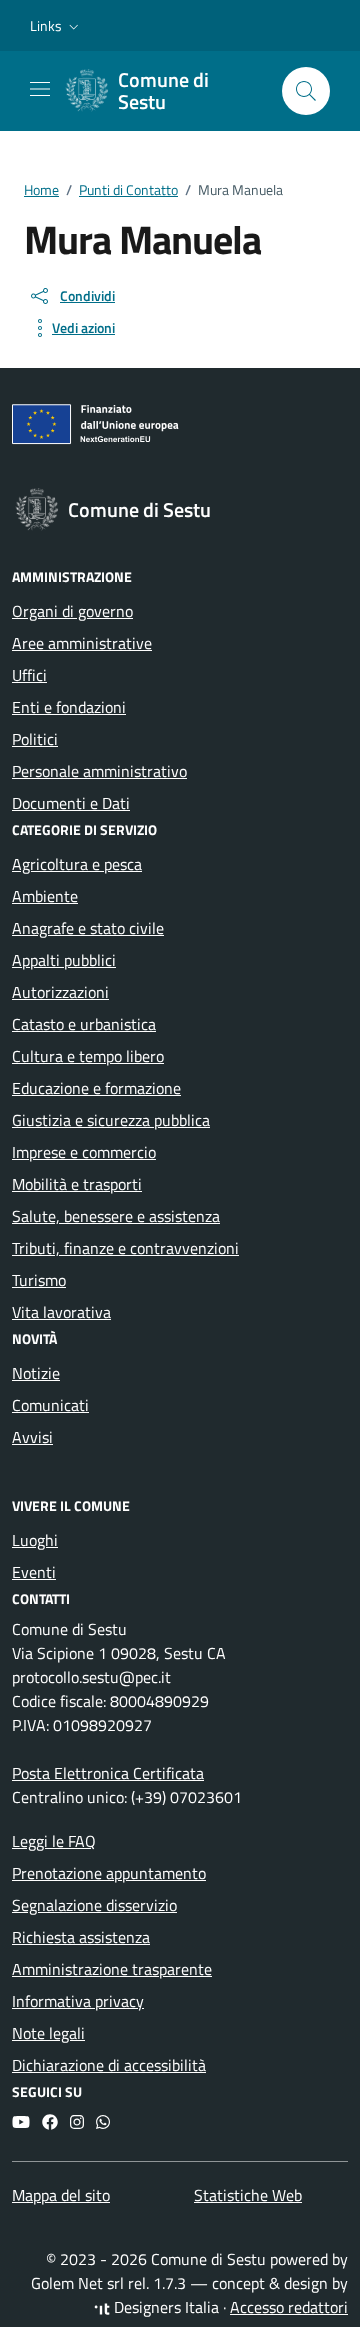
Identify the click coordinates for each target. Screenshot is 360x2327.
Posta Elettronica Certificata (108, 1773)
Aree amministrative (82, 643)
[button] (56, 26)
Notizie (36, 1373)
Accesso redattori (289, 2307)
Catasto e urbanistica (84, 1024)
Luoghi (35, 1540)
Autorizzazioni (60, 992)
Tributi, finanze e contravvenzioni (125, 1248)
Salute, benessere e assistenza (116, 1216)
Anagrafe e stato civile (88, 928)
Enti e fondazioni (69, 707)
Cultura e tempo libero (88, 1056)
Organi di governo (72, 611)
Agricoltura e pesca (77, 864)
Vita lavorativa (61, 1312)
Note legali (48, 2033)
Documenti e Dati (71, 803)
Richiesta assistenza (81, 1937)
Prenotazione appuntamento (109, 1873)
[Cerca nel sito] (306, 91)
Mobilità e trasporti (77, 1184)
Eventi (34, 1572)
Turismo (39, 1280)
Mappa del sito (61, 2195)
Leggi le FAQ (54, 1841)
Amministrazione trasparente (112, 1969)
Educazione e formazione (96, 1088)
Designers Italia (164, 2307)
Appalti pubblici (64, 960)
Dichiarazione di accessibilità (109, 2065)
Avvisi (32, 1437)
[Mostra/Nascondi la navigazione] (40, 89)
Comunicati (50, 1405)
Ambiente (45, 896)
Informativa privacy (78, 2001)
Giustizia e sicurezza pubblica (111, 1120)
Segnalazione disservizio (94, 1905)
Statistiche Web (248, 2195)
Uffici (29, 675)
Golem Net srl (77, 2283)
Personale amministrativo (99, 771)
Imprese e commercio (84, 1152)
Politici (35, 739)
